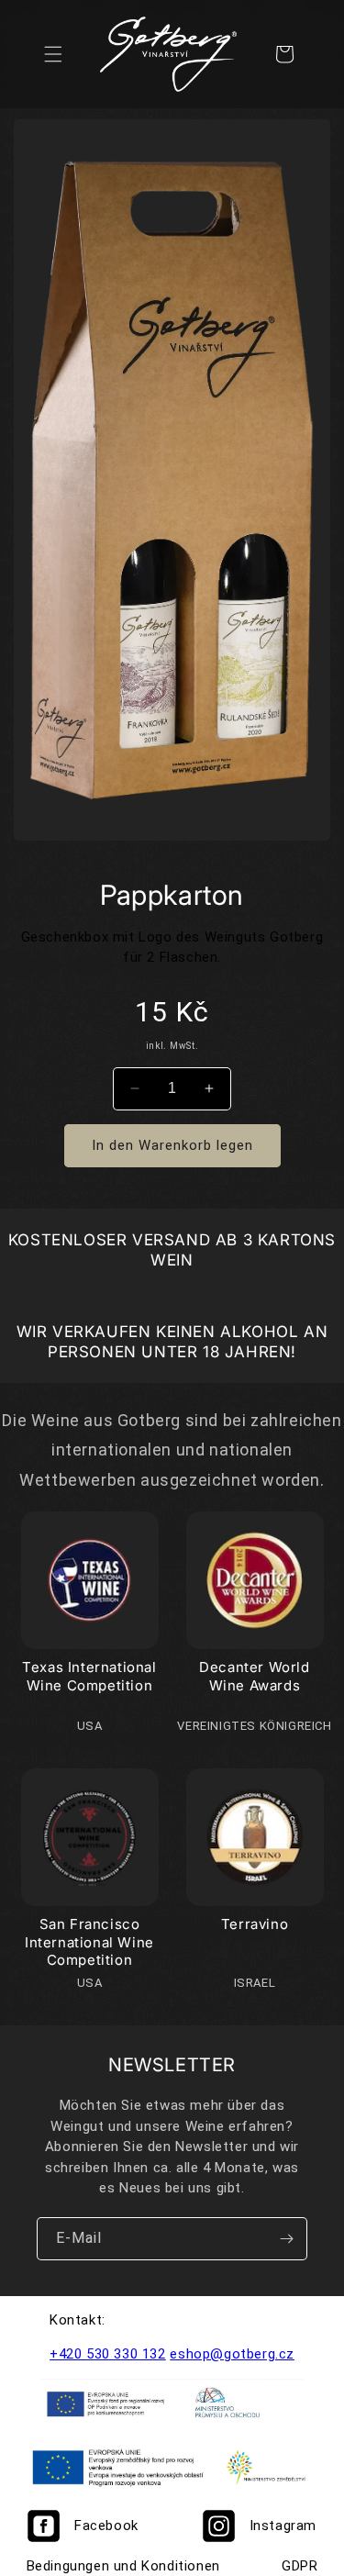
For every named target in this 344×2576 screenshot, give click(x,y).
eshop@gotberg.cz (232, 2354)
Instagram (283, 2526)
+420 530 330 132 (108, 2354)
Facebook (106, 2526)
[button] (53, 54)
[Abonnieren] (286, 2239)
